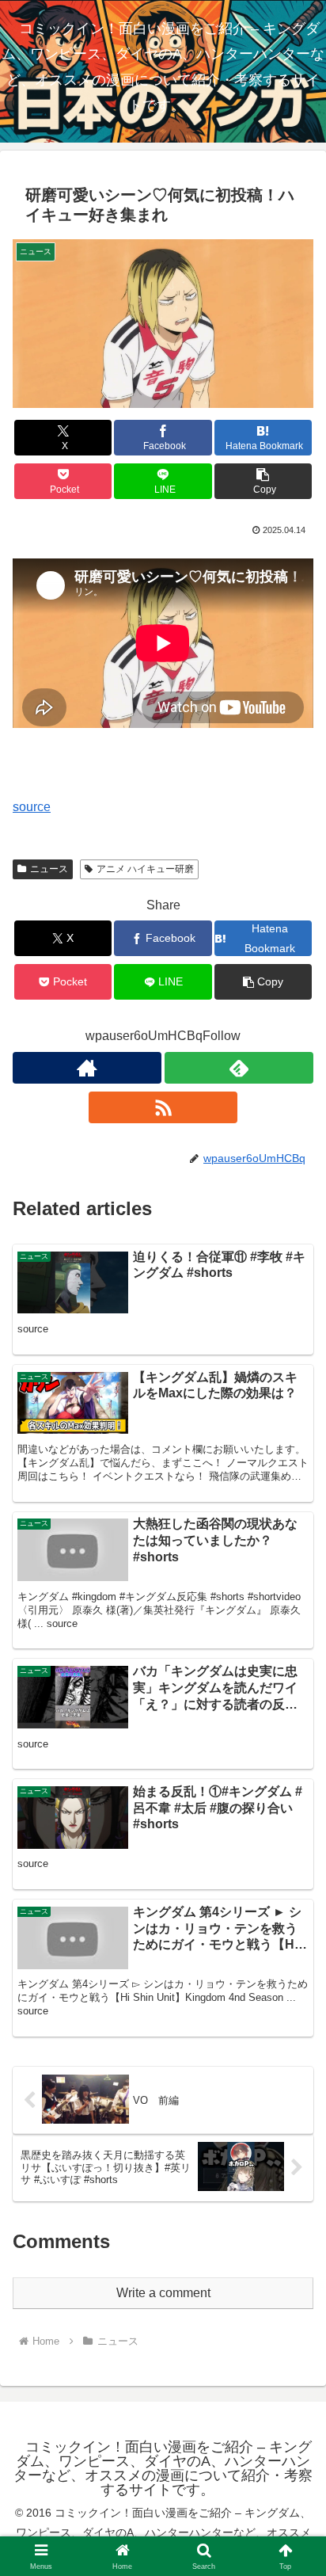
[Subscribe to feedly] (239, 1068)
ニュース (49, 869)
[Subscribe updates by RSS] (163, 1107)
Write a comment (163, 2293)
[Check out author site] (87, 1068)
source (32, 807)
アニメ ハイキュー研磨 (145, 869)
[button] (263, 481)
